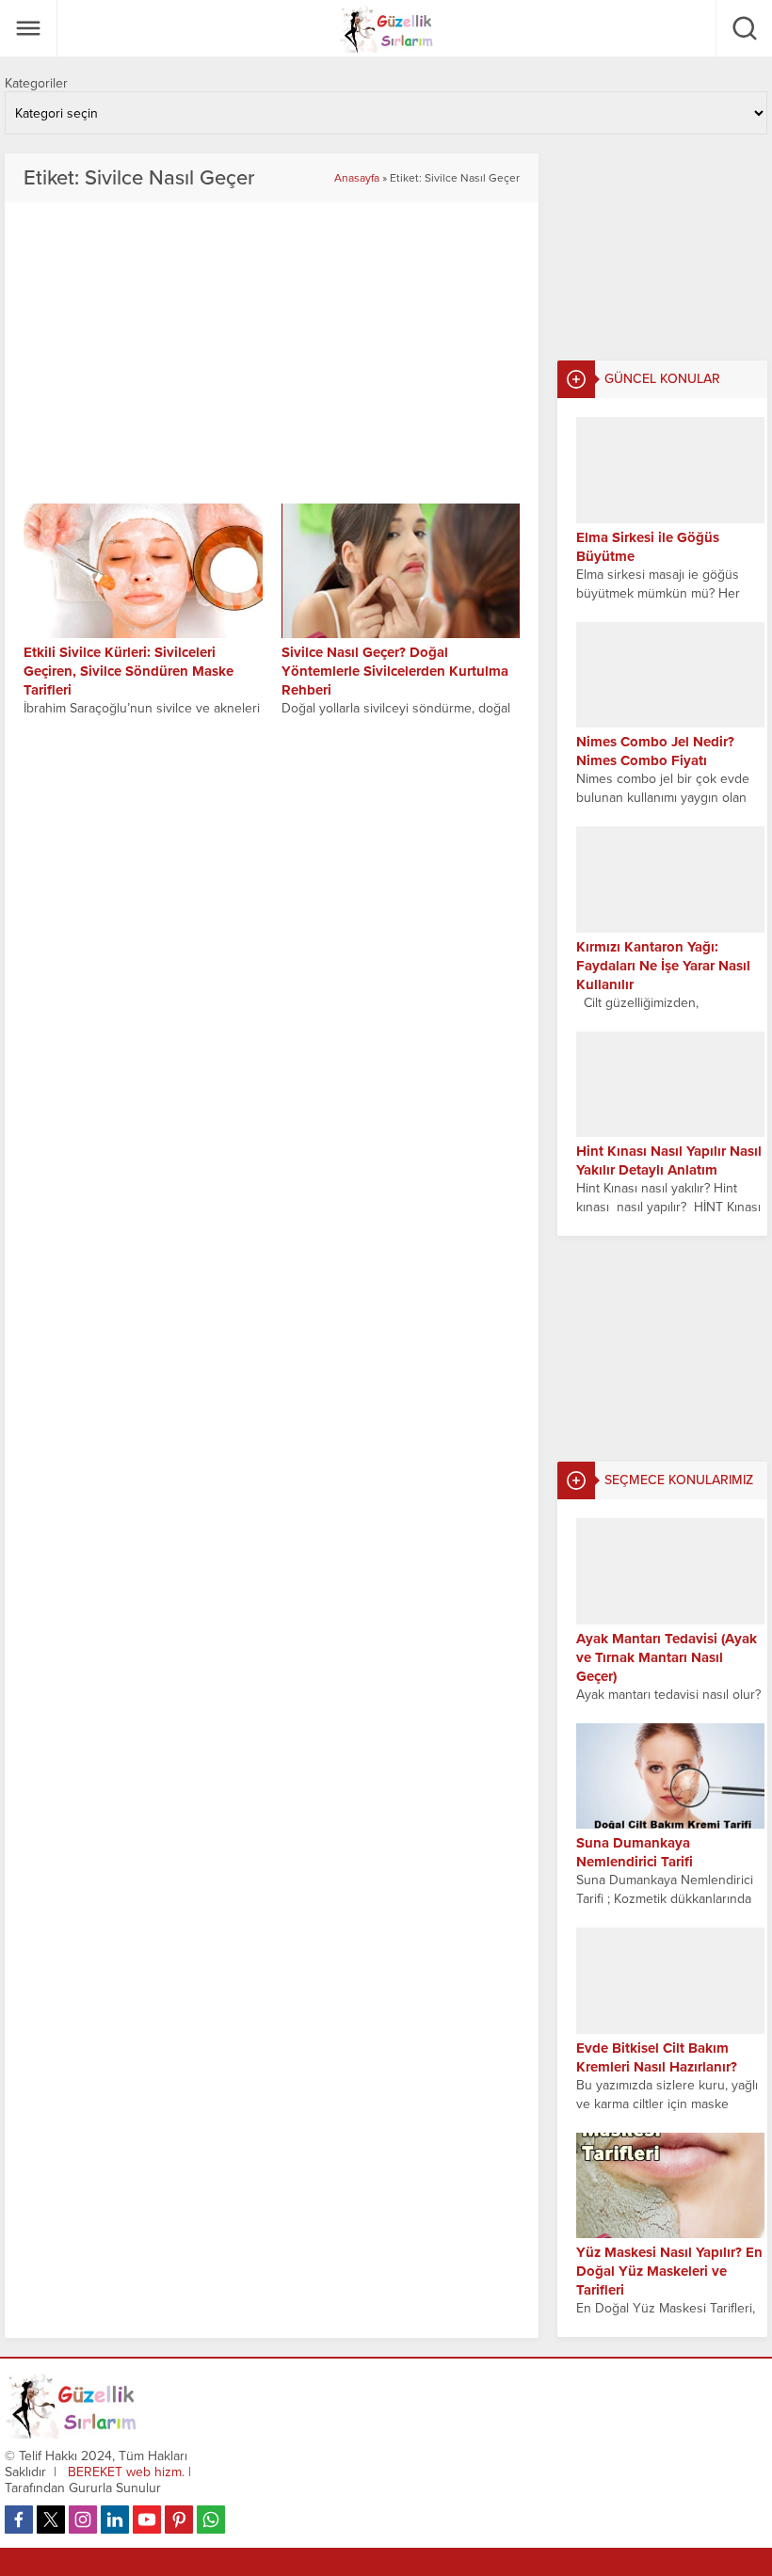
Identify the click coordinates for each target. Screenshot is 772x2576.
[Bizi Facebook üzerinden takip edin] (19, 2520)
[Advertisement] (662, 248)
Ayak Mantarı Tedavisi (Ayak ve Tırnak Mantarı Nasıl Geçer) (667, 1657)
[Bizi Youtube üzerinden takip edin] (147, 2520)
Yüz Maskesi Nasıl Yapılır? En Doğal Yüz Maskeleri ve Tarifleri (669, 2271)
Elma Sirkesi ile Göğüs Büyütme (648, 547)
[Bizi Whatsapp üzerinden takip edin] (211, 2520)
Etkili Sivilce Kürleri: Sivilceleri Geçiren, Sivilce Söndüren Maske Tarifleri (129, 671)
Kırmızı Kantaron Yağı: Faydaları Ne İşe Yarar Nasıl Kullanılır (663, 966)
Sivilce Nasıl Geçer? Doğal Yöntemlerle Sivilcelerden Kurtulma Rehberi (395, 671)
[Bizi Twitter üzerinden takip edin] (51, 2520)
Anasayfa (357, 178)
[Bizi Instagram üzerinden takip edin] (83, 2520)
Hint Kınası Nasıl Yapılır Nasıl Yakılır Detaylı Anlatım (669, 1160)
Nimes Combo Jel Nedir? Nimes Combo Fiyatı (655, 751)
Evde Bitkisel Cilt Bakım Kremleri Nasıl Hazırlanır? (657, 2057)
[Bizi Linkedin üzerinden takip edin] (115, 2520)
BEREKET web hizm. (126, 2472)
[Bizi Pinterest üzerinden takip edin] (179, 2520)
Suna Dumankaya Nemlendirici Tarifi (635, 1852)
